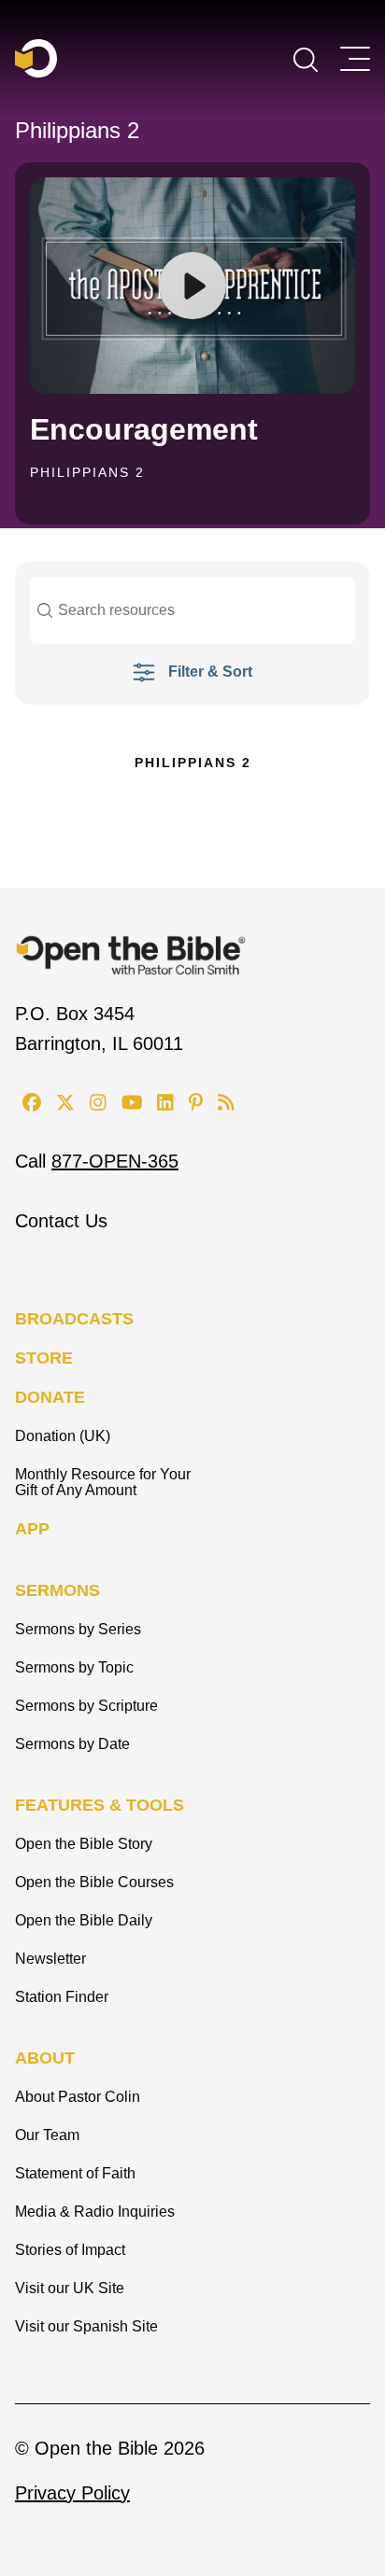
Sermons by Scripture (86, 1706)
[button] (306, 58)
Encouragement (144, 429)
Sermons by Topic (74, 1667)
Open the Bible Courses (94, 1882)
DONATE (50, 1397)
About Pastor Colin (78, 2097)
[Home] (36, 58)
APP (32, 1529)
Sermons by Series (78, 1629)
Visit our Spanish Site (86, 2326)
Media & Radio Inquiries (95, 2212)
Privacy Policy (72, 2493)
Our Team (47, 2135)
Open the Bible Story (84, 1844)
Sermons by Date (72, 1744)
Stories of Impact (70, 2250)
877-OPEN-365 (115, 1161)
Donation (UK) (63, 1436)
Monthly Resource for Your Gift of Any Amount (103, 1482)
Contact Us (61, 1221)
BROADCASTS (74, 1319)
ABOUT (45, 2058)
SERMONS (57, 1590)
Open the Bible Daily (84, 1920)
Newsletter (50, 1959)
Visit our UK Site (70, 2288)
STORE (44, 1358)
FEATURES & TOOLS (100, 1805)
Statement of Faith (75, 2173)
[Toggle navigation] (355, 59)
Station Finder (62, 1997)
